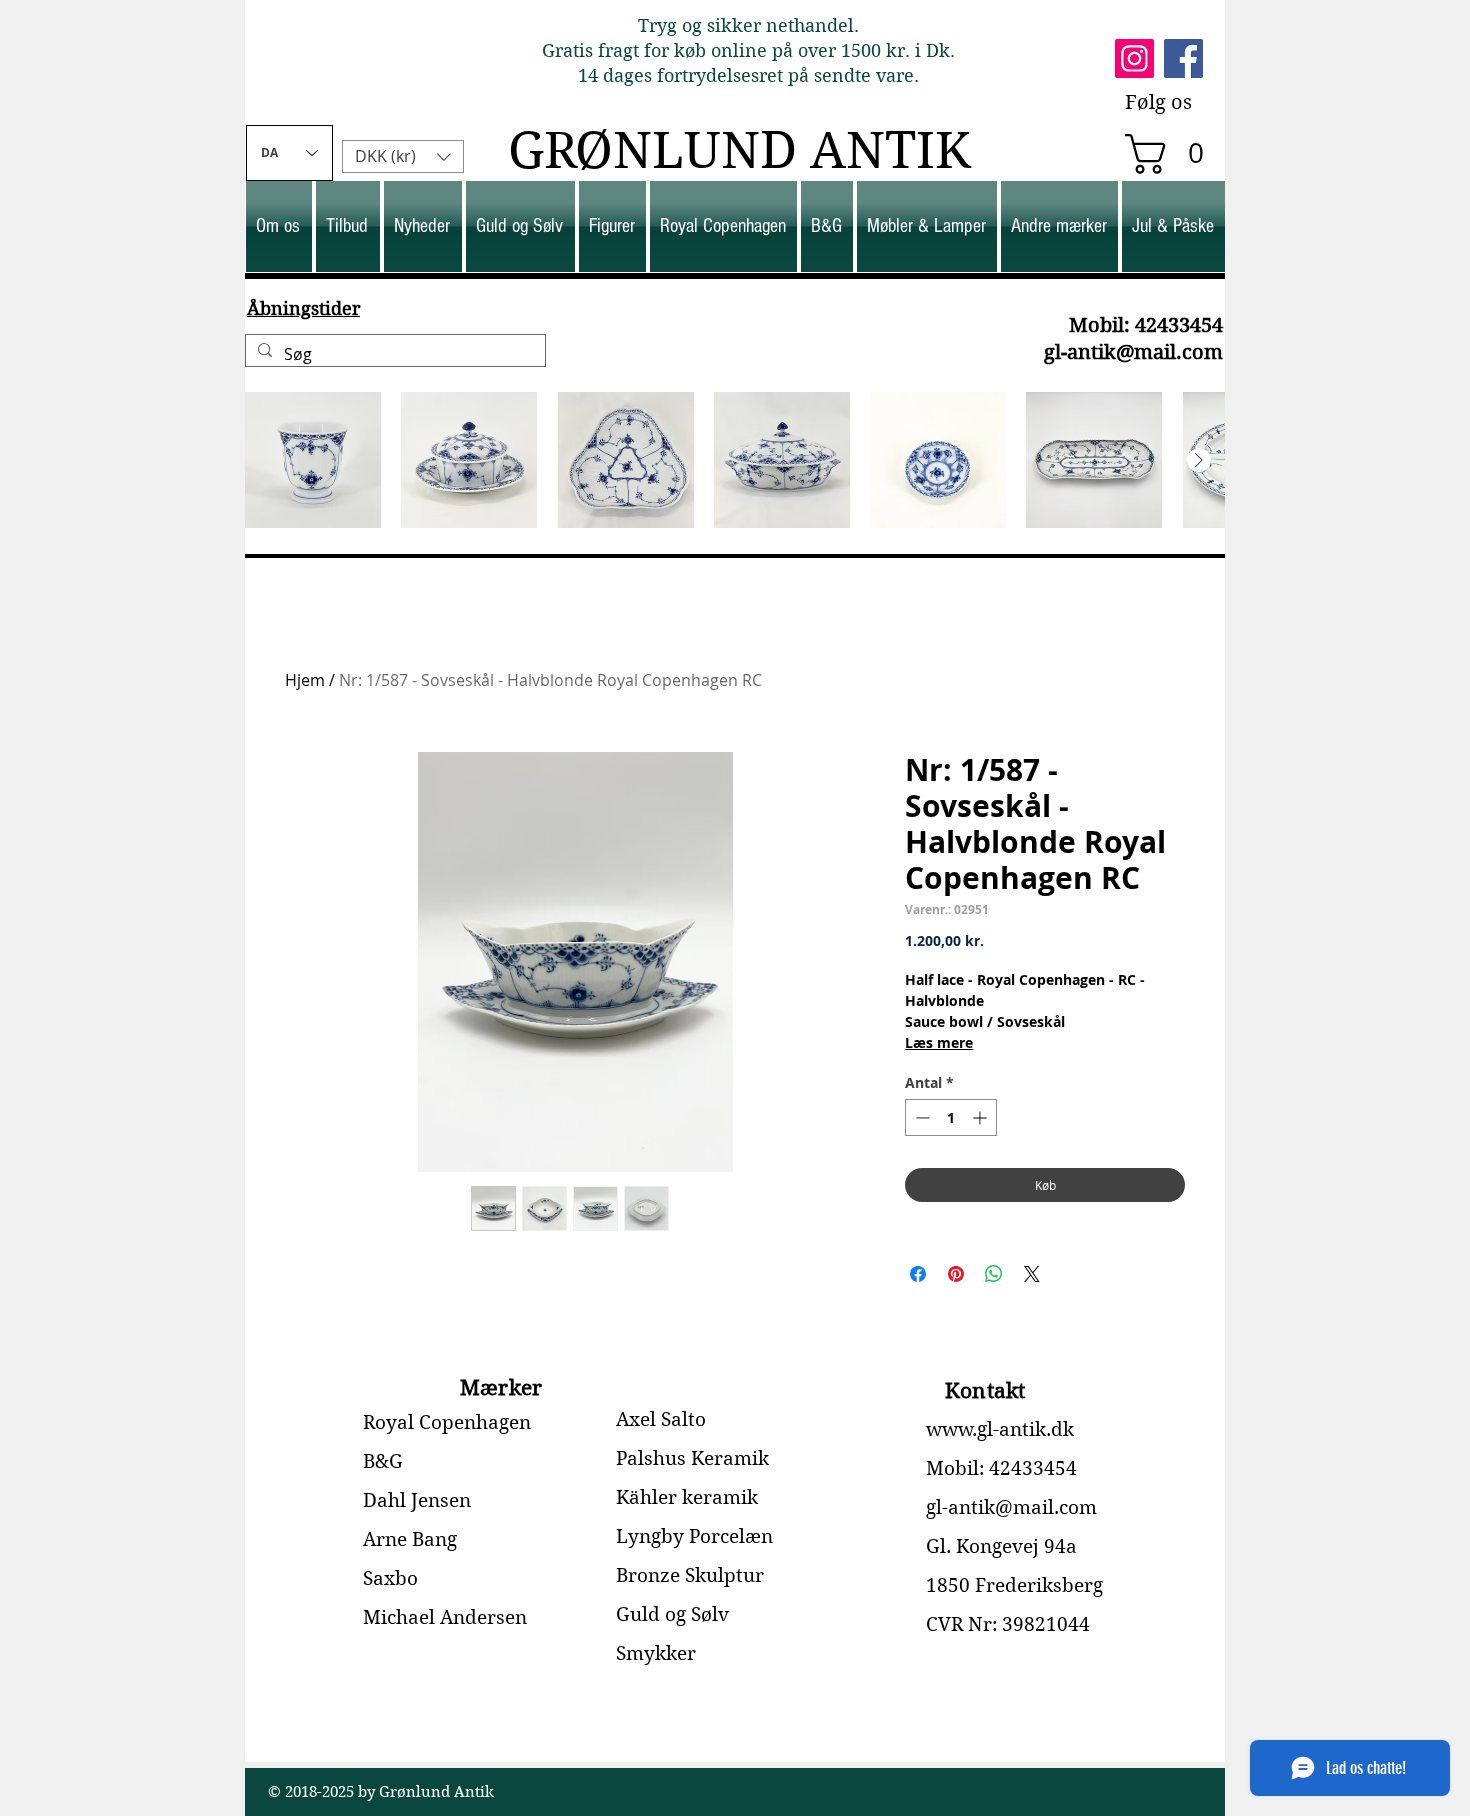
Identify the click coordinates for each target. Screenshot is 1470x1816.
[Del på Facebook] (918, 1274)
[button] (1174, 154)
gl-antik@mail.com (1133, 352)
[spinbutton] (951, 1117)
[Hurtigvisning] (313, 460)
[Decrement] (920, 1117)
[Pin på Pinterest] (956, 1274)
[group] (735, 460)
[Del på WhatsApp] (994, 1274)
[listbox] (403, 156)
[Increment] (981, 1117)
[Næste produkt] (1199, 460)
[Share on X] (1032, 1274)
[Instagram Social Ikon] (1134, 58)
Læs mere (939, 1042)
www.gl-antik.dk (1000, 1429)
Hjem (305, 680)
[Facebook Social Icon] (1183, 58)
